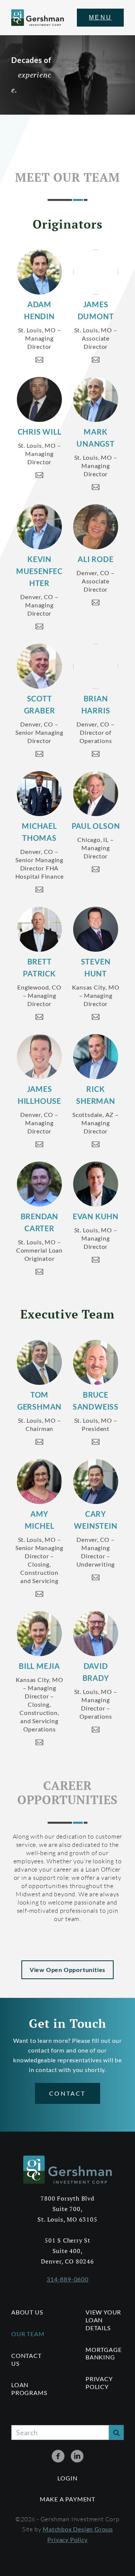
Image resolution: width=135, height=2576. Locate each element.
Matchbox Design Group (78, 2529)
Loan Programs (29, 2389)
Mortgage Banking (103, 2353)
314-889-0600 (67, 2279)
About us (27, 2312)
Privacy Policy (99, 2383)
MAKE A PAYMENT (67, 2499)
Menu (100, 17)
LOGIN (67, 2478)
